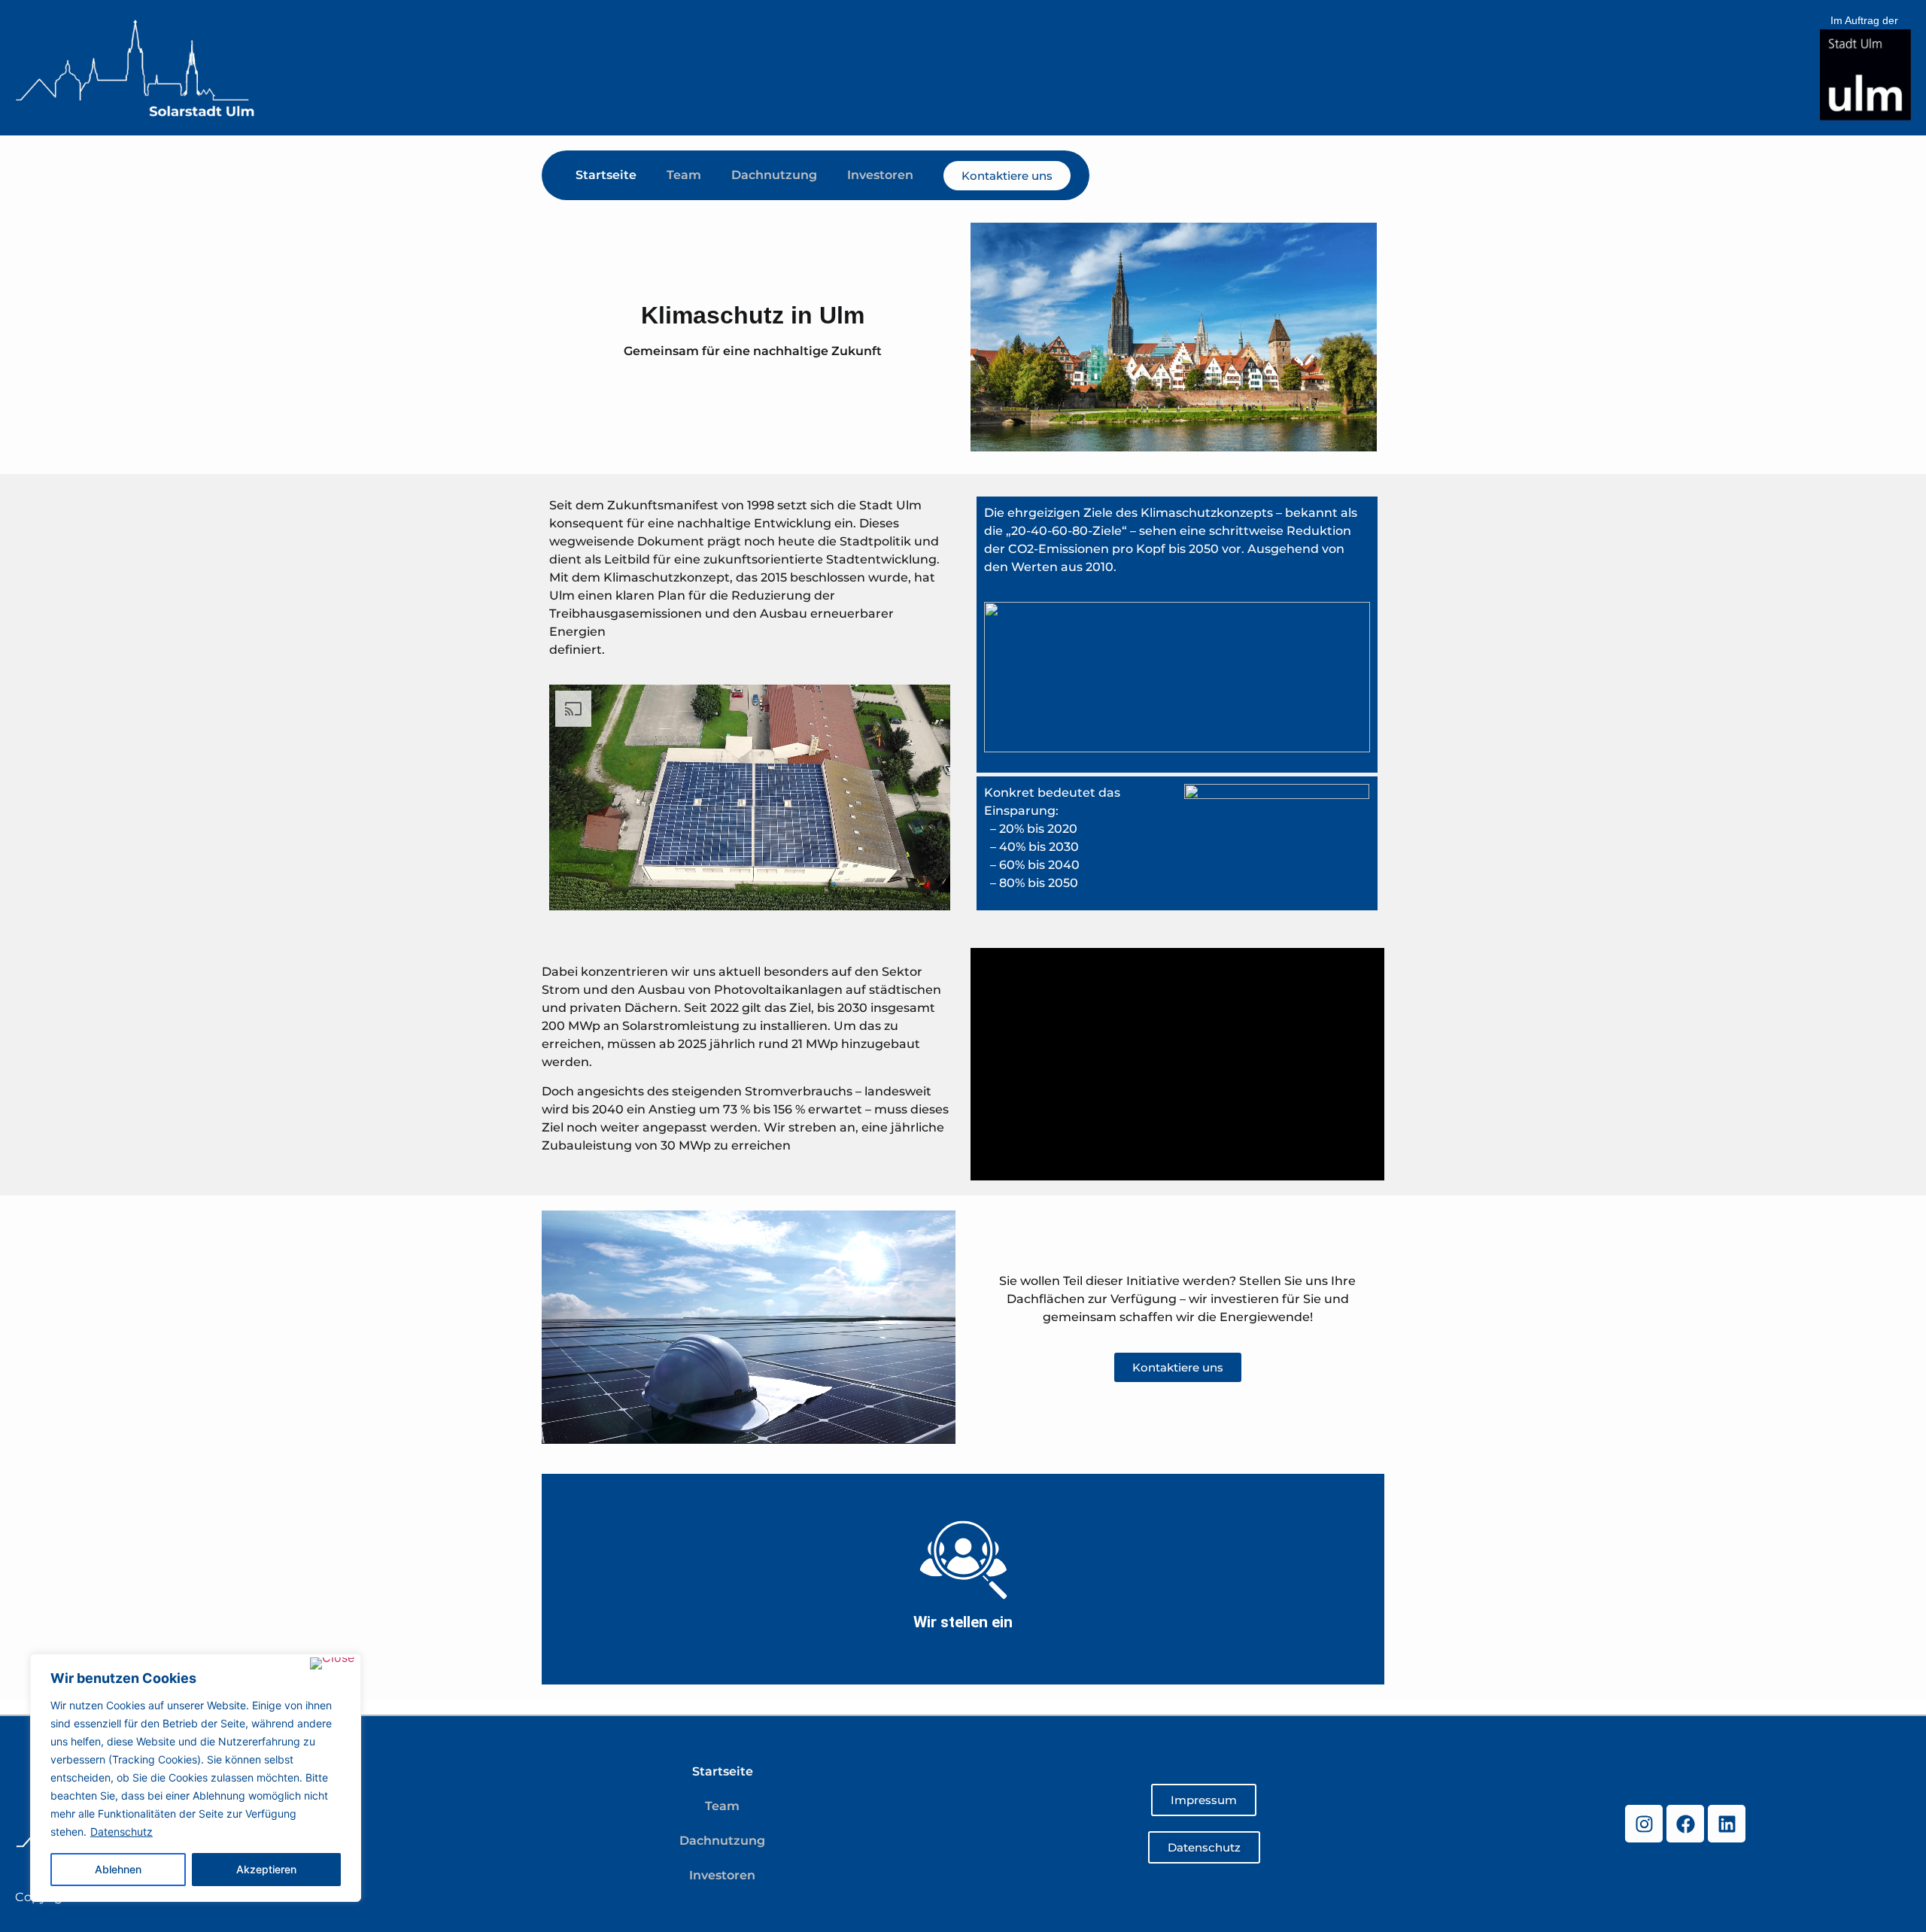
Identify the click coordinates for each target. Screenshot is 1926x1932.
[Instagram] (1644, 1824)
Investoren (880, 175)
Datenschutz (122, 1832)
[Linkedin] (1727, 1824)
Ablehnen (118, 1869)
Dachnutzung (774, 175)
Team (684, 175)
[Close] (332, 1663)
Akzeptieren (266, 1869)
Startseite (606, 175)
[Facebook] (1685, 1824)
